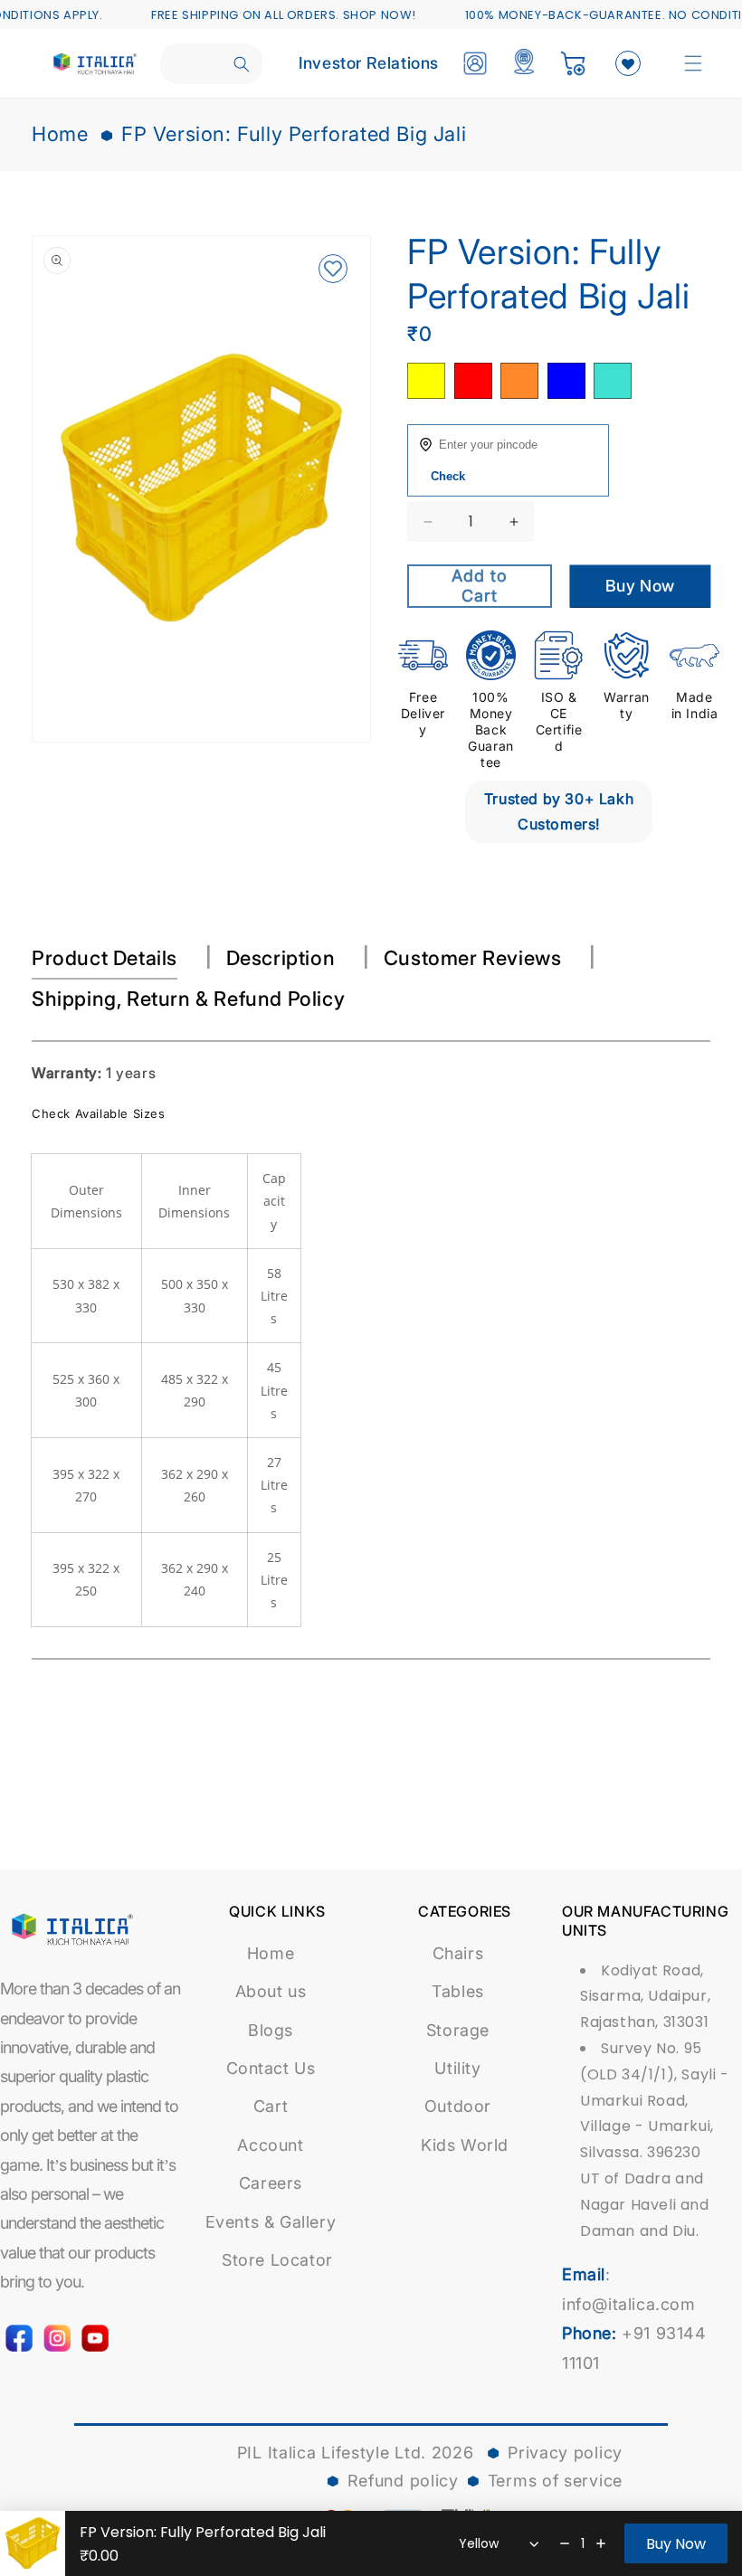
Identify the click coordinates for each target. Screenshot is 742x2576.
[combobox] (211, 64)
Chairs (458, 1953)
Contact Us (271, 2068)
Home (60, 134)
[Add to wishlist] (333, 270)
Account (270, 2145)
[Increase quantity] (601, 2543)
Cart (271, 2106)
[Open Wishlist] (628, 63)
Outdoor (458, 2106)
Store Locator (277, 2260)
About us (271, 1991)
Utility (457, 2068)
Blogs (271, 2030)
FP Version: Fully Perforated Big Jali (294, 134)
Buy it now (640, 587)
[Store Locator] (524, 63)
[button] (693, 63)
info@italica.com (629, 2304)
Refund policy (403, 2481)
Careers (271, 2183)
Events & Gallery (271, 2222)
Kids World (465, 2145)
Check (448, 476)
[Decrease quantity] (565, 2543)
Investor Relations (369, 63)
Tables (458, 1991)
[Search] (242, 64)
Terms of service (555, 2481)
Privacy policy (565, 2453)
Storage (458, 2030)
